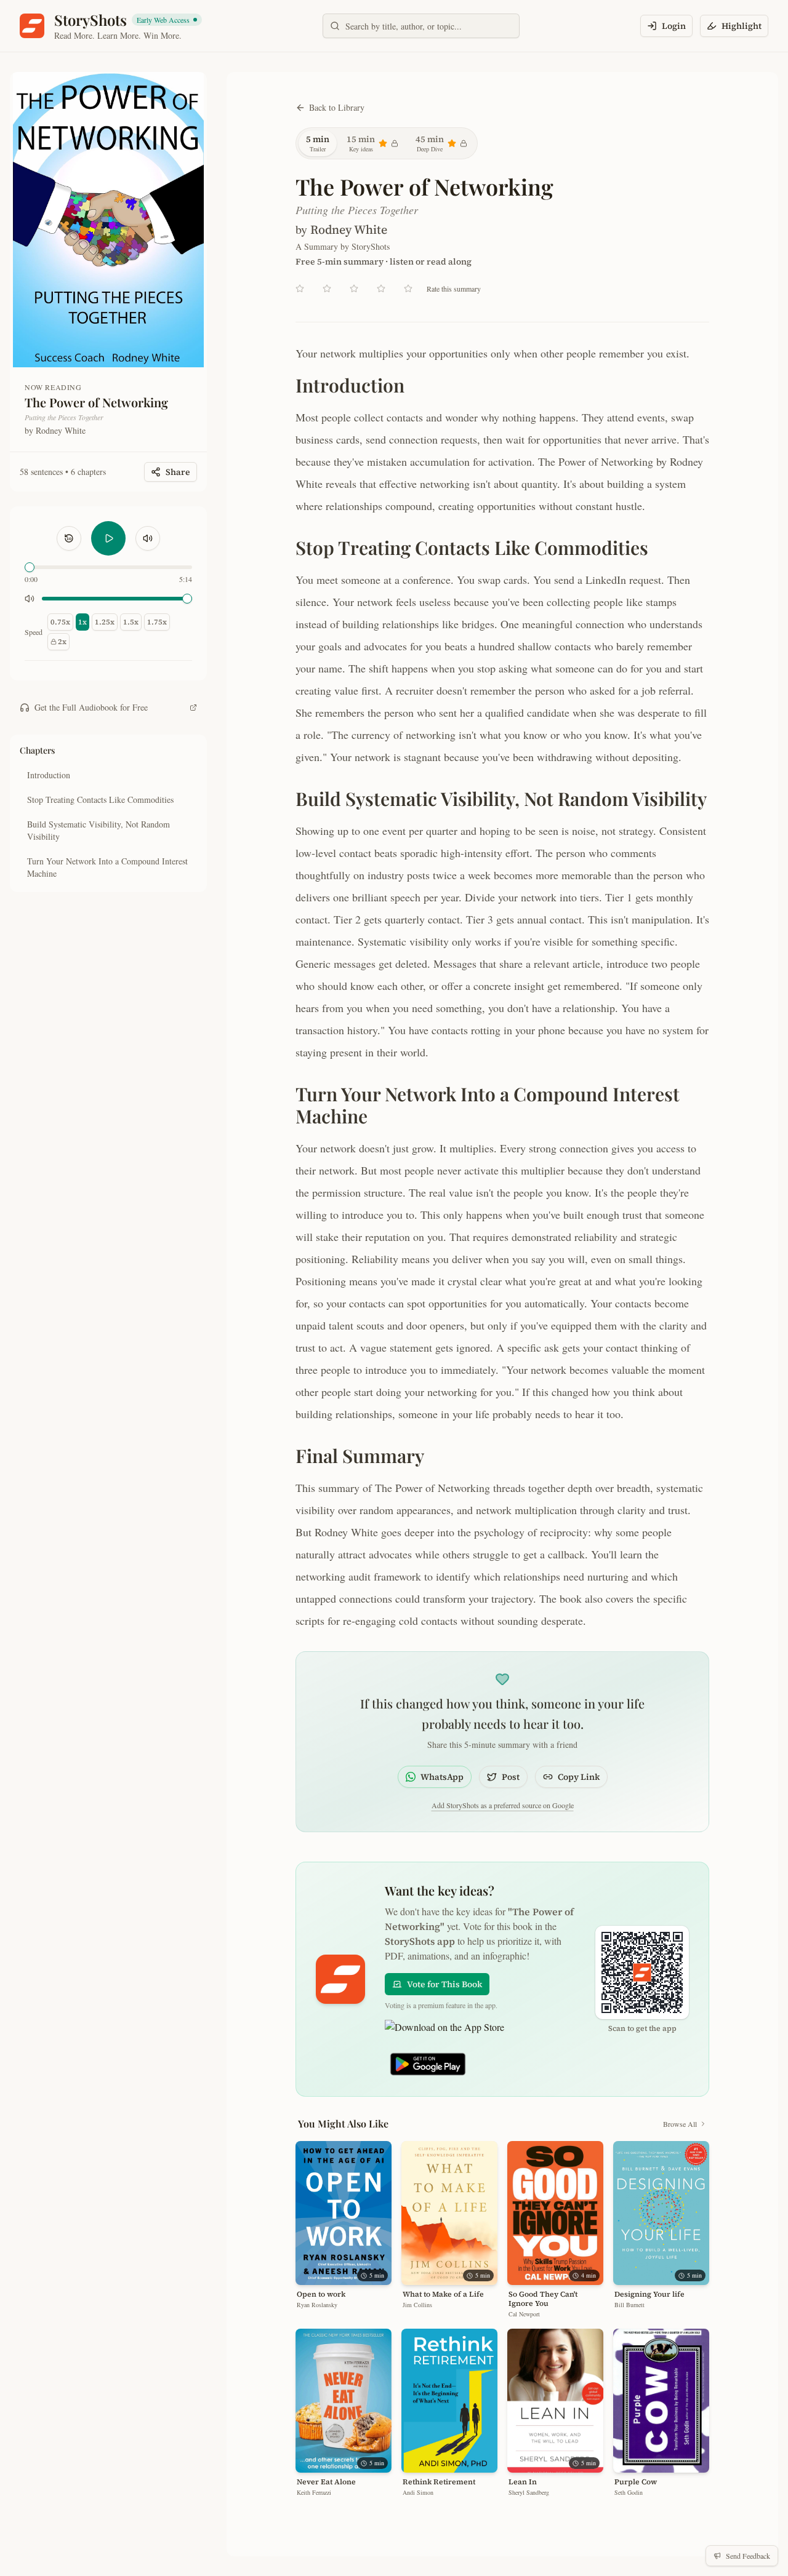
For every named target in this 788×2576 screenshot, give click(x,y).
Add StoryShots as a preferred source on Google (503, 1805)
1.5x (131, 622)
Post (511, 1777)
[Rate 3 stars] (354, 289)
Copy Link (579, 1777)
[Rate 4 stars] (381, 289)
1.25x (105, 622)
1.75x (157, 622)
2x (62, 642)
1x (82, 622)
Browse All (680, 2124)
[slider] (30, 567)
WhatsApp (442, 1777)
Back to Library (337, 107)
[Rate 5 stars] (408, 289)
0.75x (60, 622)
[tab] (318, 143)
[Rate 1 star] (300, 289)
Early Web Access (169, 20)
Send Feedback (748, 2556)
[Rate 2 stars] (327, 289)
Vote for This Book (444, 1984)
